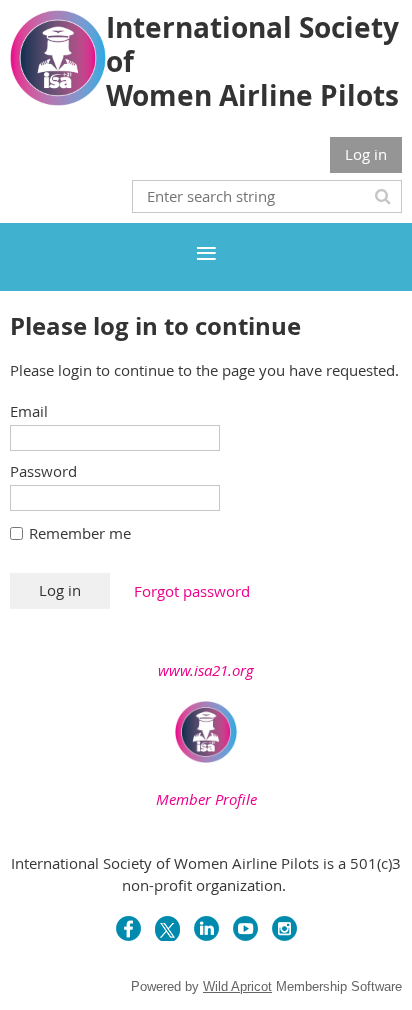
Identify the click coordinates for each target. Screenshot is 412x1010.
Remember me (80, 533)
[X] (167, 928)
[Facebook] (128, 928)
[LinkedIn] (206, 928)
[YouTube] (245, 928)
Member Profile (206, 799)
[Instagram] (284, 928)
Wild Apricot (237, 986)
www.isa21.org (206, 670)
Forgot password (192, 591)
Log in (366, 154)
